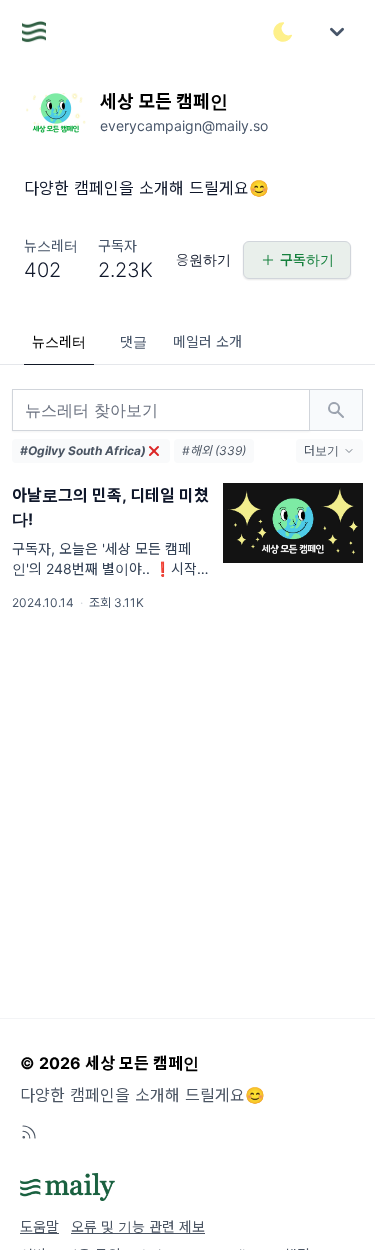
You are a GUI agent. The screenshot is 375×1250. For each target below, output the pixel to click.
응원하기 (203, 259)
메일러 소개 (207, 341)
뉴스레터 (59, 341)
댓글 (133, 341)
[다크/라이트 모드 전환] (283, 32)
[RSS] (29, 1132)
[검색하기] (336, 410)
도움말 (39, 1226)
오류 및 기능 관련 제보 (138, 1226)
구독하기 (307, 259)
